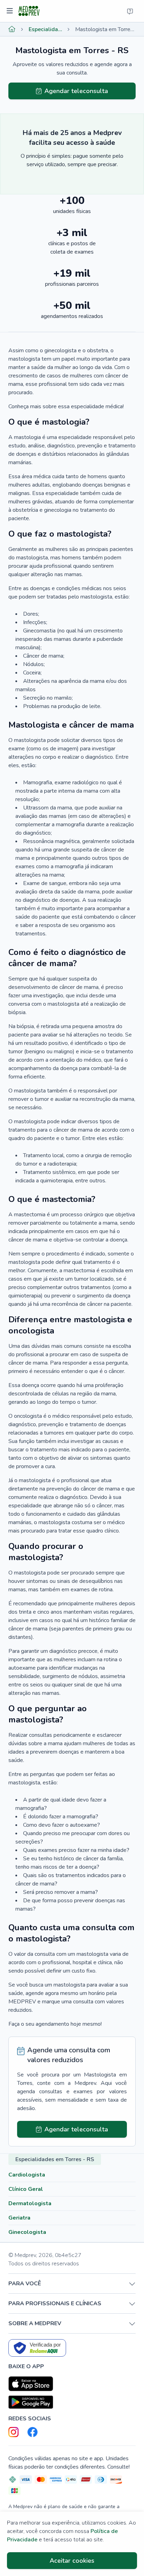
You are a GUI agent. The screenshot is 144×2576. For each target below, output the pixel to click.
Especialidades (45, 29)
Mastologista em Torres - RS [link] (105, 29)
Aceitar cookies (72, 2561)
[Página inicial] (12, 29)
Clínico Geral (26, 2189)
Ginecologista (27, 2232)
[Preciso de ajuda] (130, 11)
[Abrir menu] (11, 11)
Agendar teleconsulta (76, 91)
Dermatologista (30, 2203)
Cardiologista (27, 2175)
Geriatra (19, 2218)
